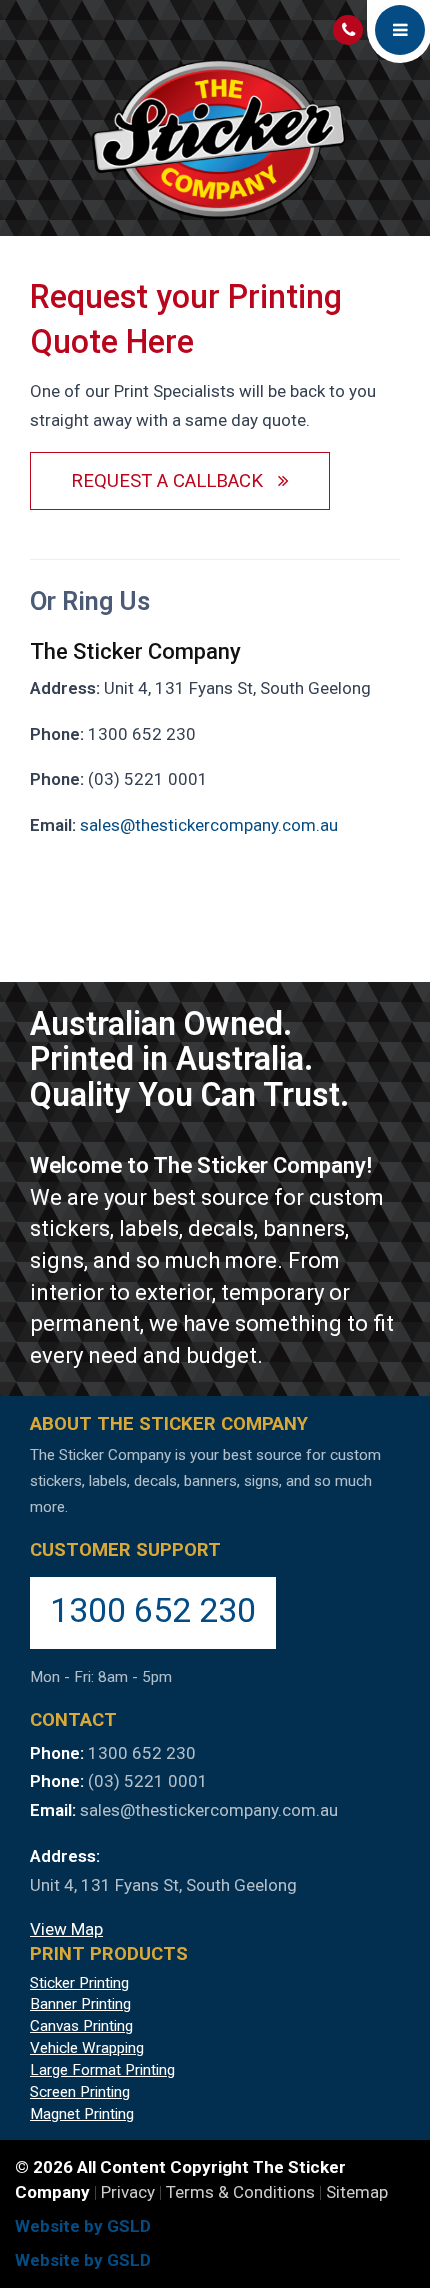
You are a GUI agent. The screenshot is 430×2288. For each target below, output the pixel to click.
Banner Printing (80, 2004)
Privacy (128, 2192)
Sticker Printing (79, 1983)
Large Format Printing (102, 2070)
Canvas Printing (81, 2026)
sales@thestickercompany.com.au (209, 825)
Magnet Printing (82, 2114)
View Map (66, 1929)
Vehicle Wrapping (87, 2048)
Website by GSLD (83, 2226)
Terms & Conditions (240, 2192)
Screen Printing (80, 2092)
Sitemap (357, 2192)
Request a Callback (174, 481)
